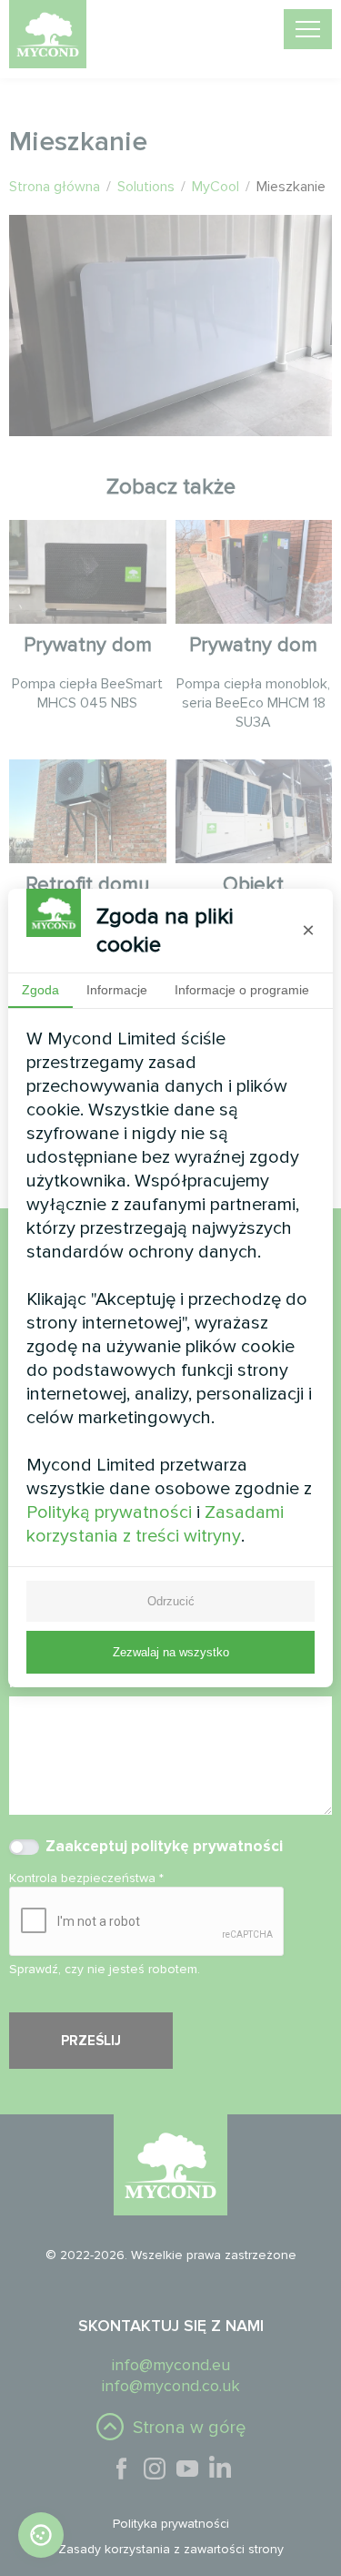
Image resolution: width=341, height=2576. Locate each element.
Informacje (117, 990)
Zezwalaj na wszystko (171, 1652)
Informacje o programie (242, 990)
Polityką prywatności (109, 1512)
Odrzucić (171, 1601)
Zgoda (40, 990)
